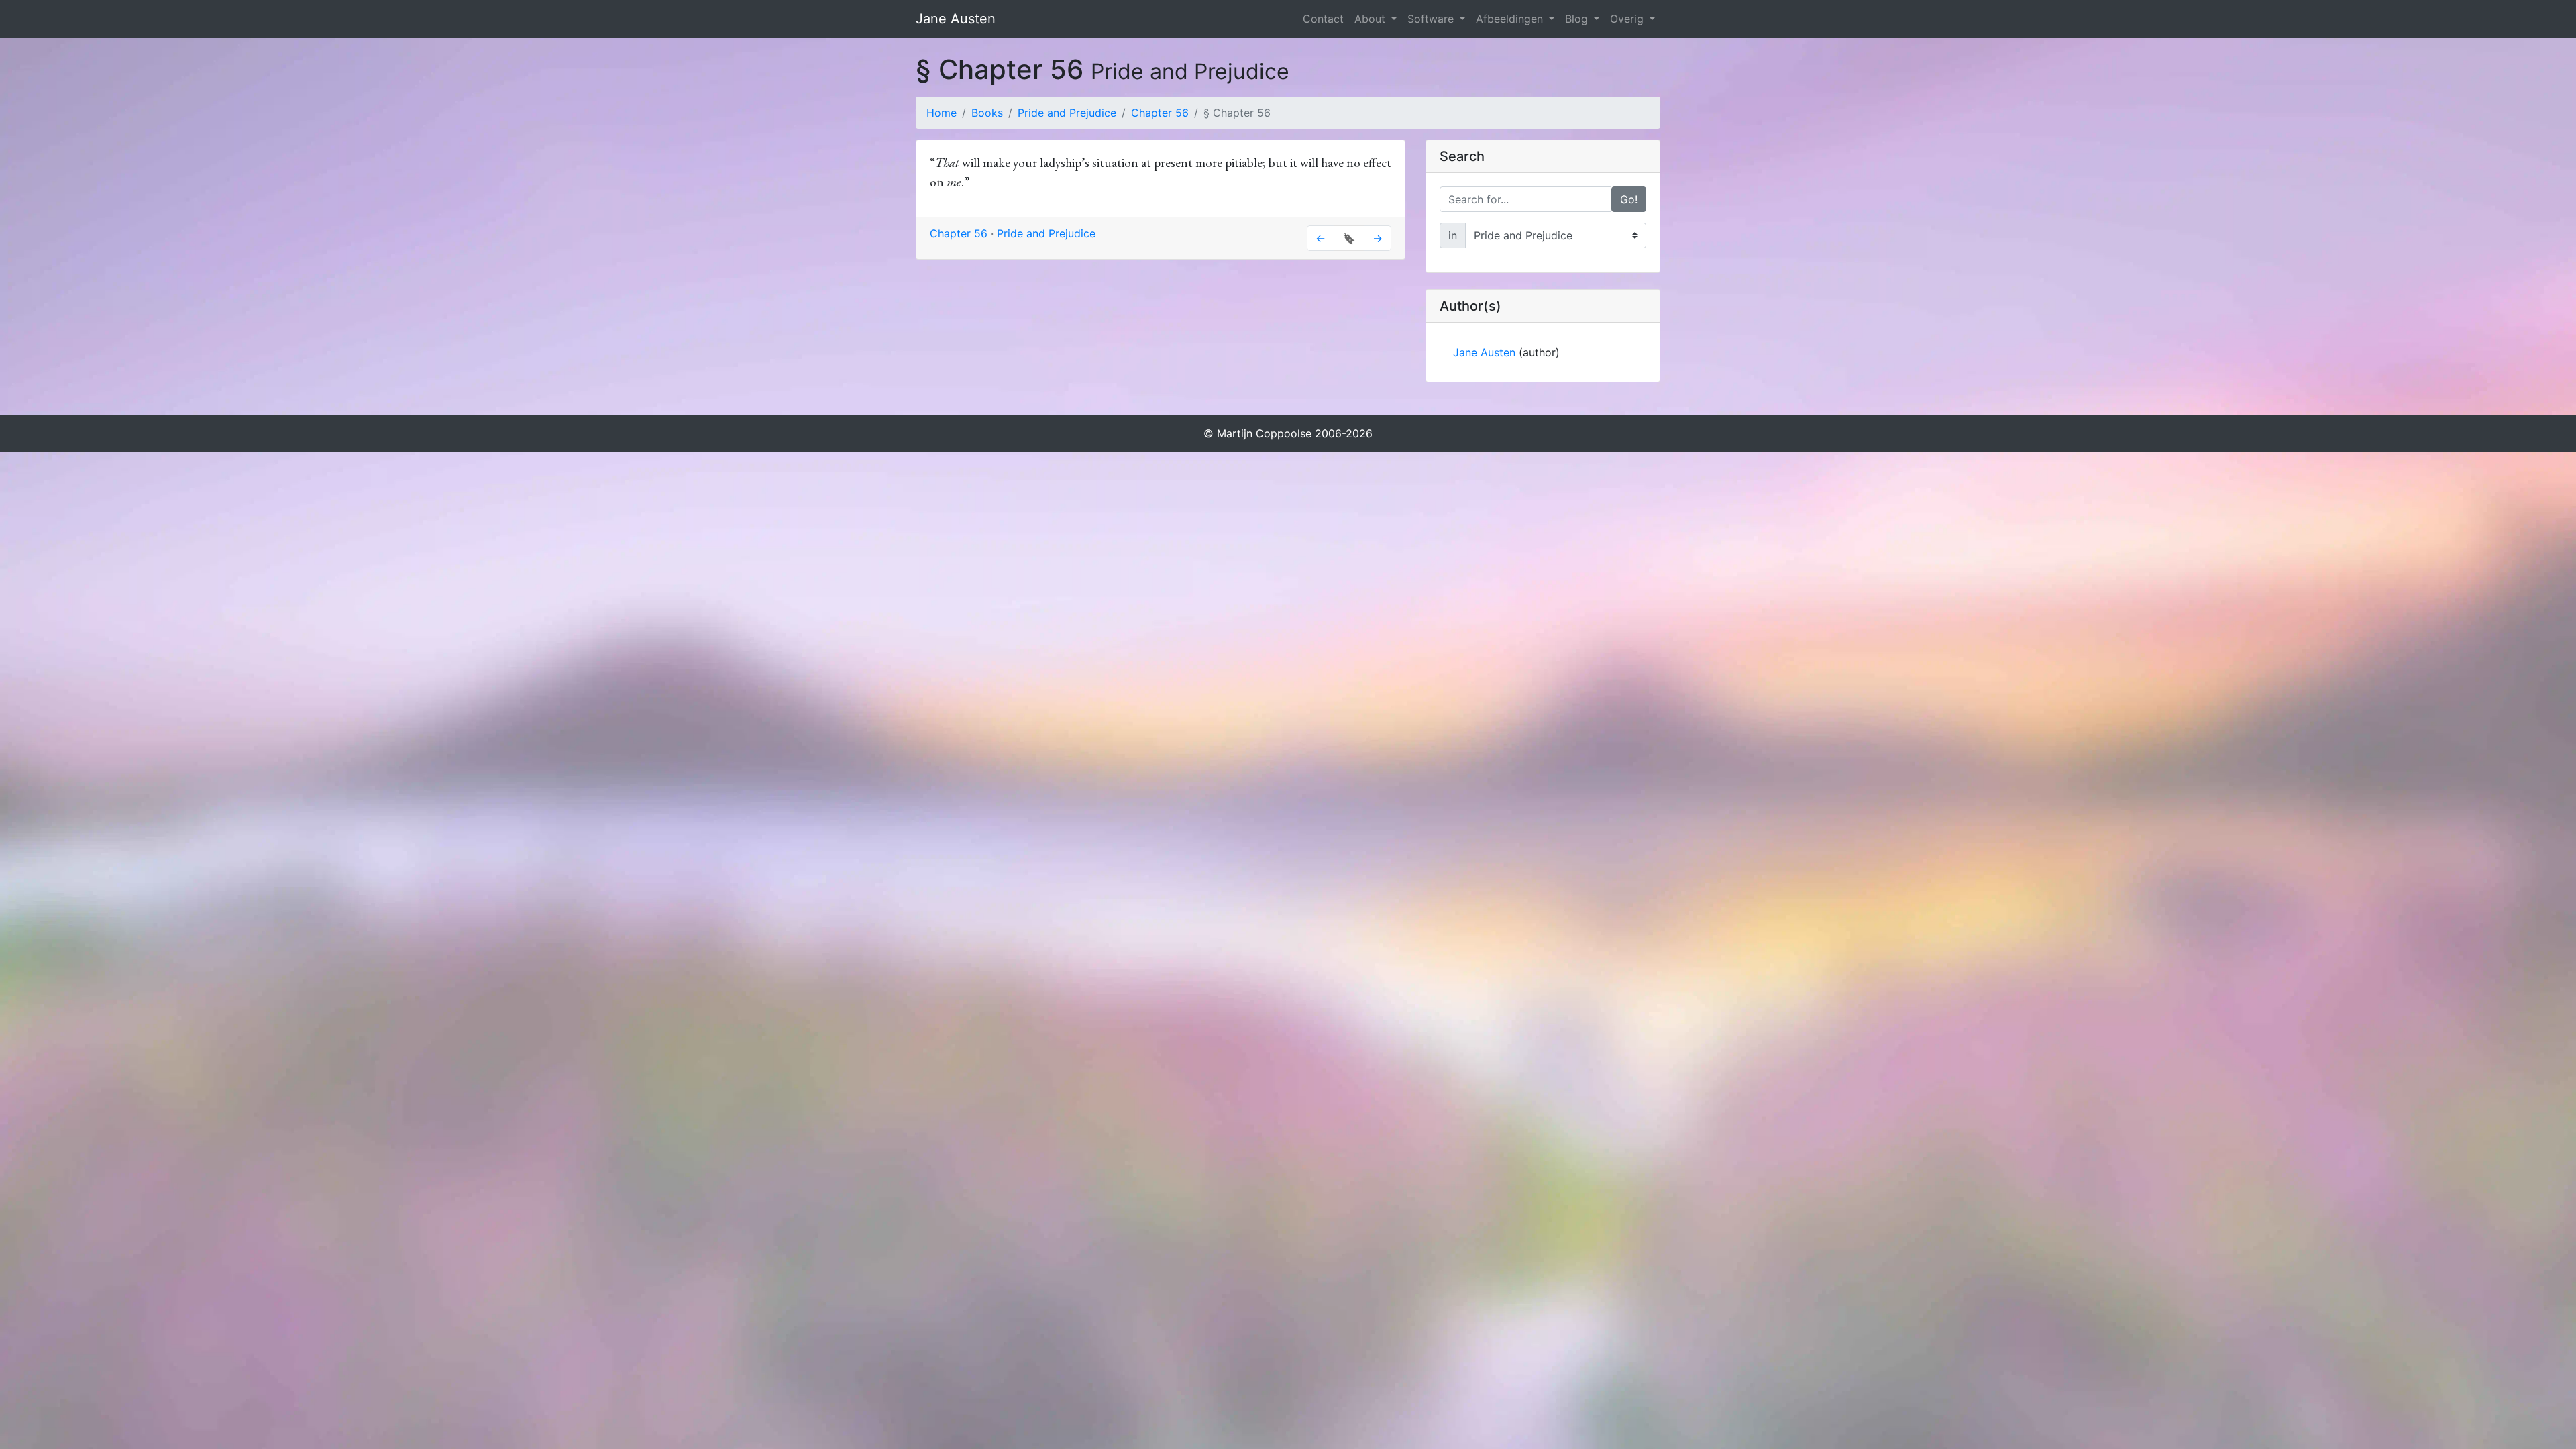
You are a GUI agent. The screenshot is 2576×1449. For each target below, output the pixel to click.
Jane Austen (956, 19)
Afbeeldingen (1511, 19)
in (1453, 235)
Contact (1323, 19)
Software (1432, 19)
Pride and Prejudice (1067, 113)
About (1372, 19)
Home (942, 113)
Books (987, 113)
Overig (1628, 19)
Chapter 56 (1160, 113)
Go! (1629, 199)
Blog (1578, 19)
